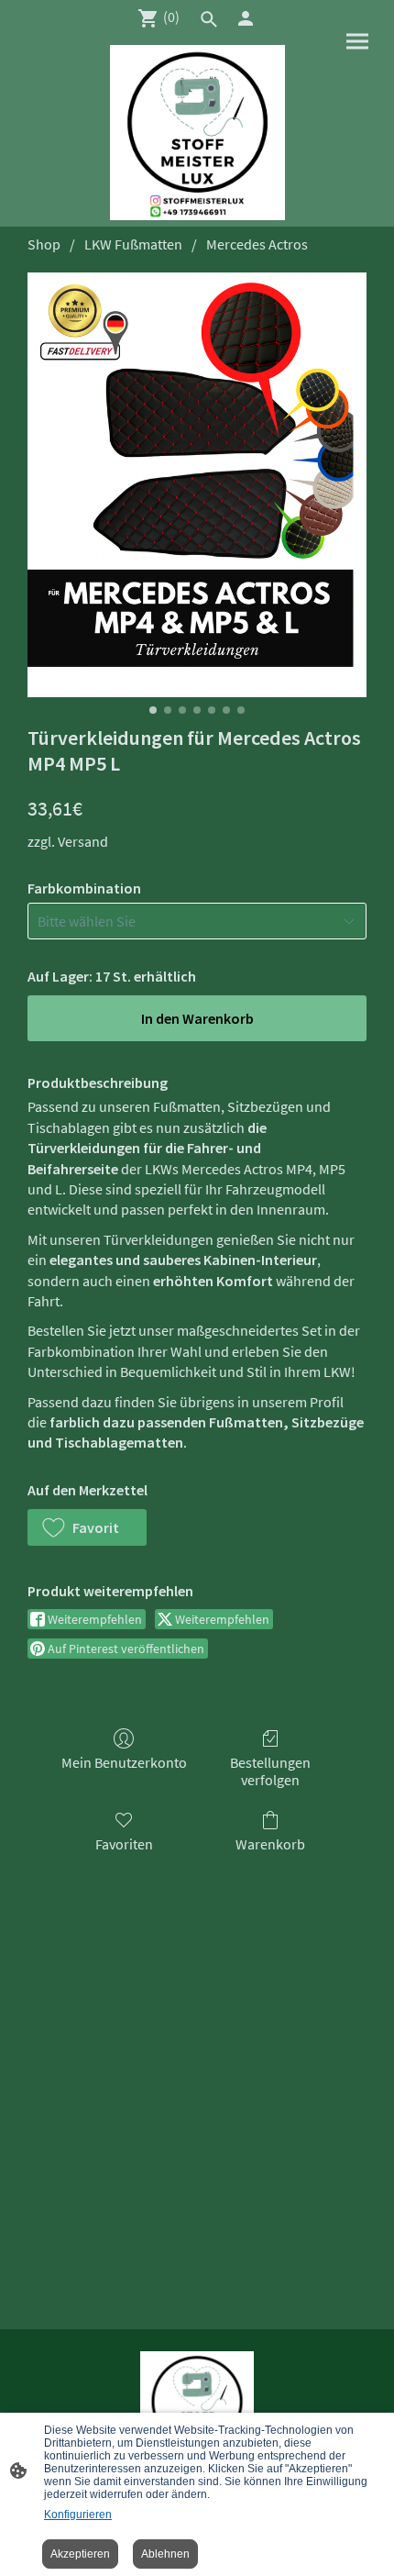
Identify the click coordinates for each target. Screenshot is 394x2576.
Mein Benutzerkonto (124, 1762)
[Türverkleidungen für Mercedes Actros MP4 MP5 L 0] (197, 485)
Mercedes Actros (257, 244)
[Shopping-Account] (246, 18)
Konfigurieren (78, 2515)
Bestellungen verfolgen (270, 1771)
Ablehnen (165, 2554)
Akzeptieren (80, 2554)
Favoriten (124, 1844)
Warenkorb (270, 1844)
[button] (87, 1527)
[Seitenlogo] (197, 133)
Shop (44, 244)
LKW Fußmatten (133, 244)
